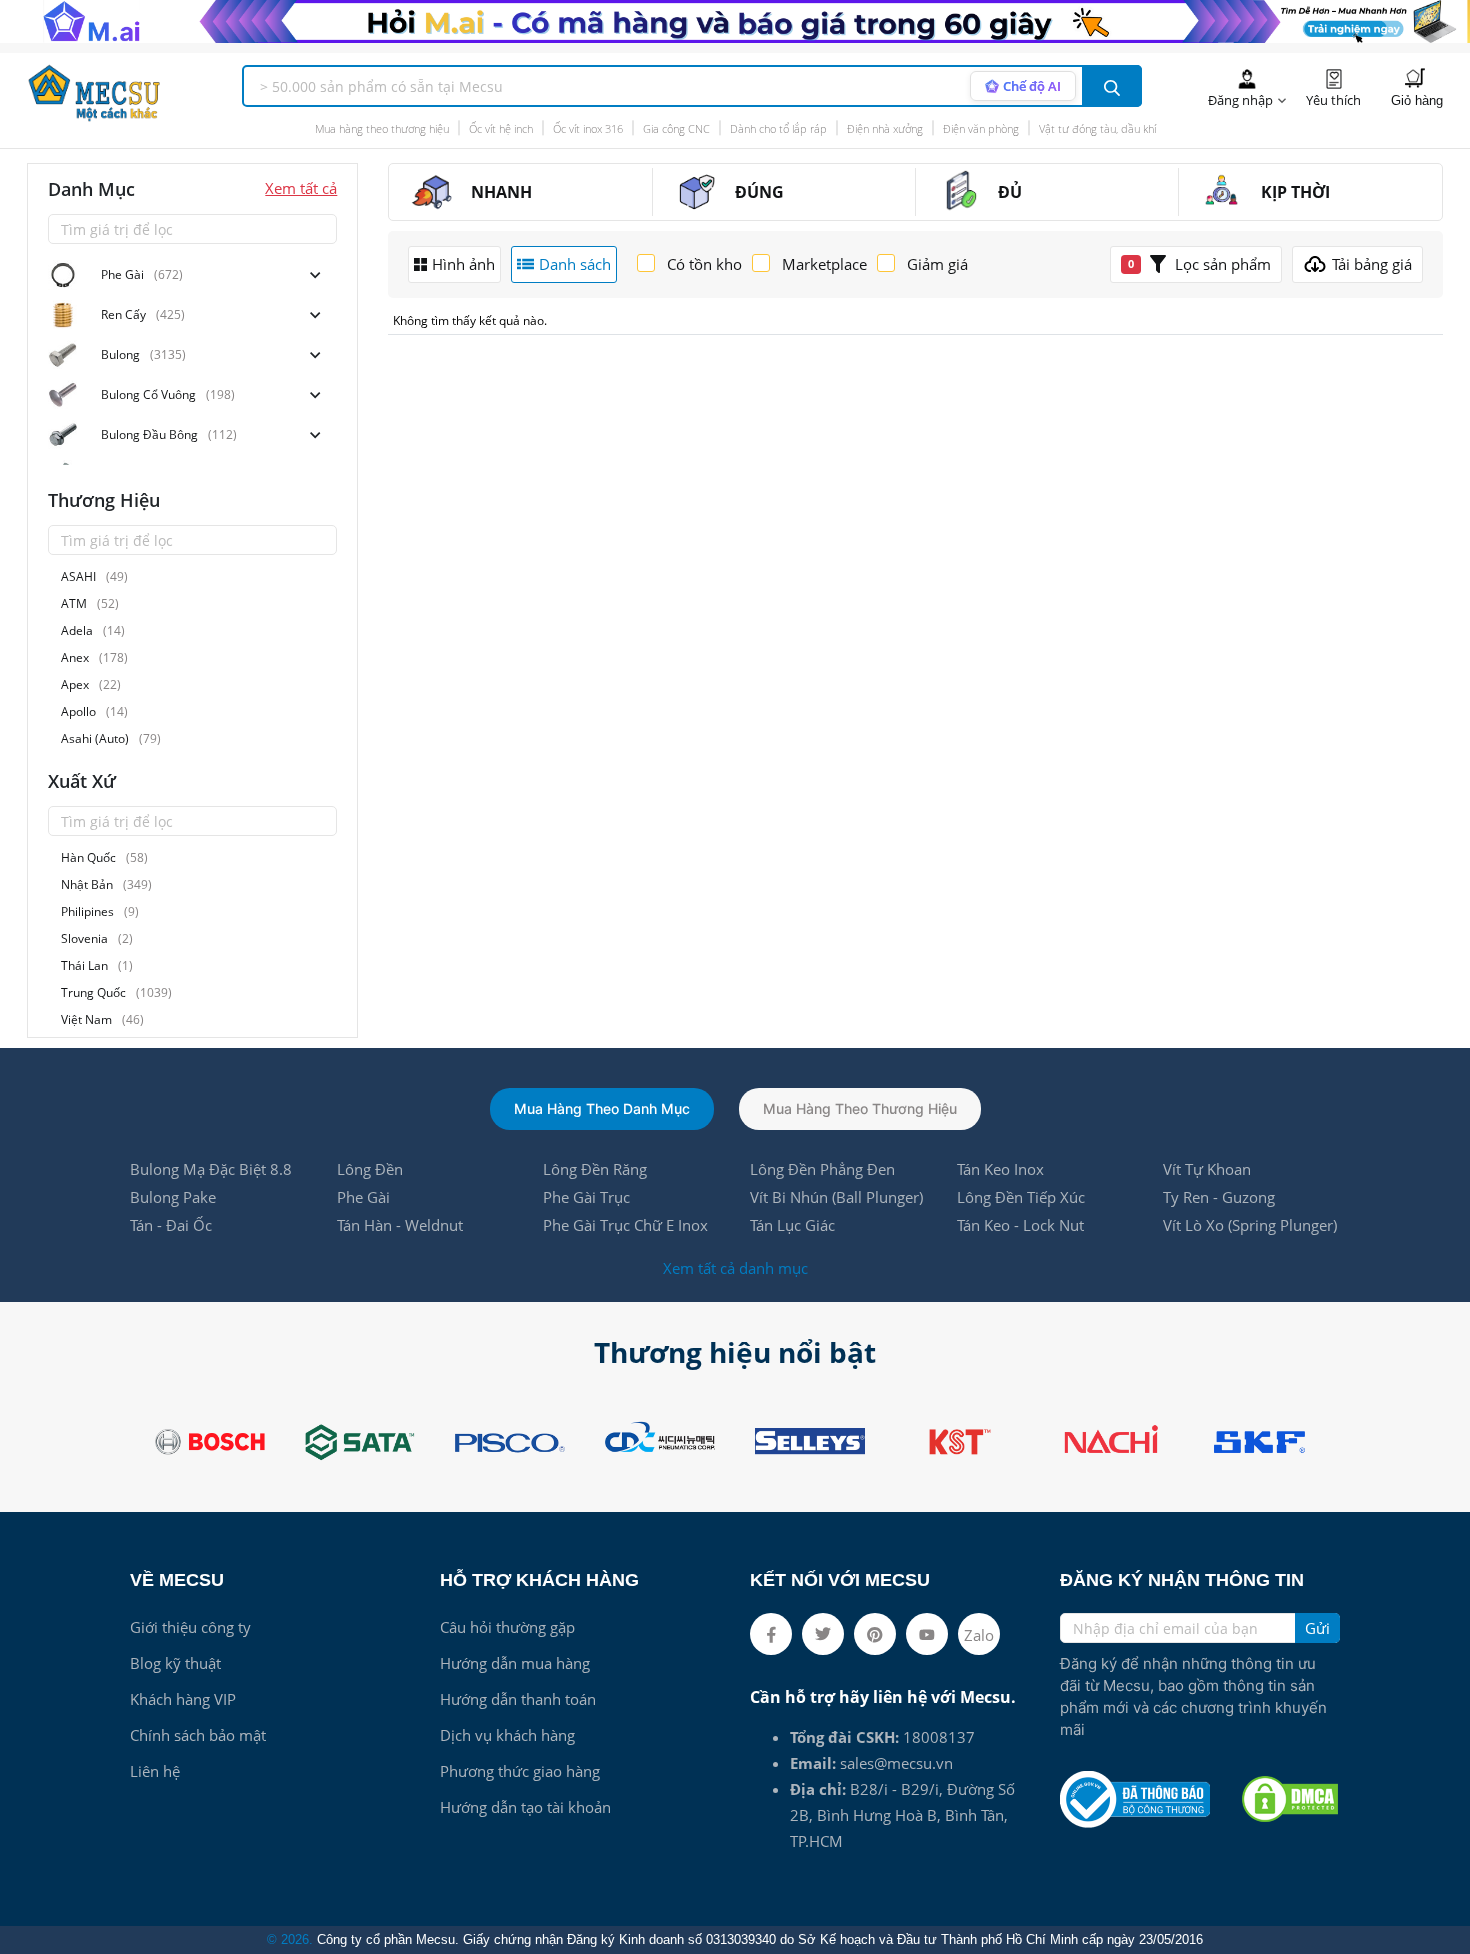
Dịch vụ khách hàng (507, 1735)
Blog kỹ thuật (175, 1663)
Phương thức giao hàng (520, 1771)
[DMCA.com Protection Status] (1290, 1799)
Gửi (1317, 1628)
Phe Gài (363, 1197)
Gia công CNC (676, 127)
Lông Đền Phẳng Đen (822, 1169)
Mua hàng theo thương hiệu (382, 127)
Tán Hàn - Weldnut (400, 1225)
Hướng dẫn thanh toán (518, 1699)
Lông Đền (370, 1169)
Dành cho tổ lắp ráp (778, 127)
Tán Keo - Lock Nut (1020, 1225)
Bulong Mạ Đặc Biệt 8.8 (211, 1169)
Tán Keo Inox (1000, 1169)
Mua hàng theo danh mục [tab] (602, 1108)
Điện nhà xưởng (885, 127)
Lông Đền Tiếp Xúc (1021, 1197)
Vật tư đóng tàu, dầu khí (1097, 127)
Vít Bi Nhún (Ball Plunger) (836, 1197)
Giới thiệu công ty (190, 1627)
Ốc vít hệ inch (501, 127)
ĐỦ (1010, 192)
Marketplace (824, 264)
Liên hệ (155, 1771)
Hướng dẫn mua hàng (515, 1663)
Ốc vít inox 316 (588, 127)
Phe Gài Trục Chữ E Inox (625, 1225)
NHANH (501, 192)
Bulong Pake (173, 1197)
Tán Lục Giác (792, 1225)
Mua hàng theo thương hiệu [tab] (860, 1108)
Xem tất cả (301, 188)
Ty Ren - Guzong (1219, 1197)
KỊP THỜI (1295, 192)
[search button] (1112, 86)
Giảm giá (937, 264)
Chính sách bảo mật (198, 1735)
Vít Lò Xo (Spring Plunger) (1250, 1225)
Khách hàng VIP (183, 1699)
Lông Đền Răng (595, 1169)
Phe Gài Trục (586, 1197)
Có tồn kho (704, 264)
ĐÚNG (759, 192)
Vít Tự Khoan (1207, 1169)
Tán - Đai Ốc (171, 1225)
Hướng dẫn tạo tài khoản (525, 1807)
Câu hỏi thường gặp (507, 1627)
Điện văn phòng (981, 127)
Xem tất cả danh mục (735, 1268)
